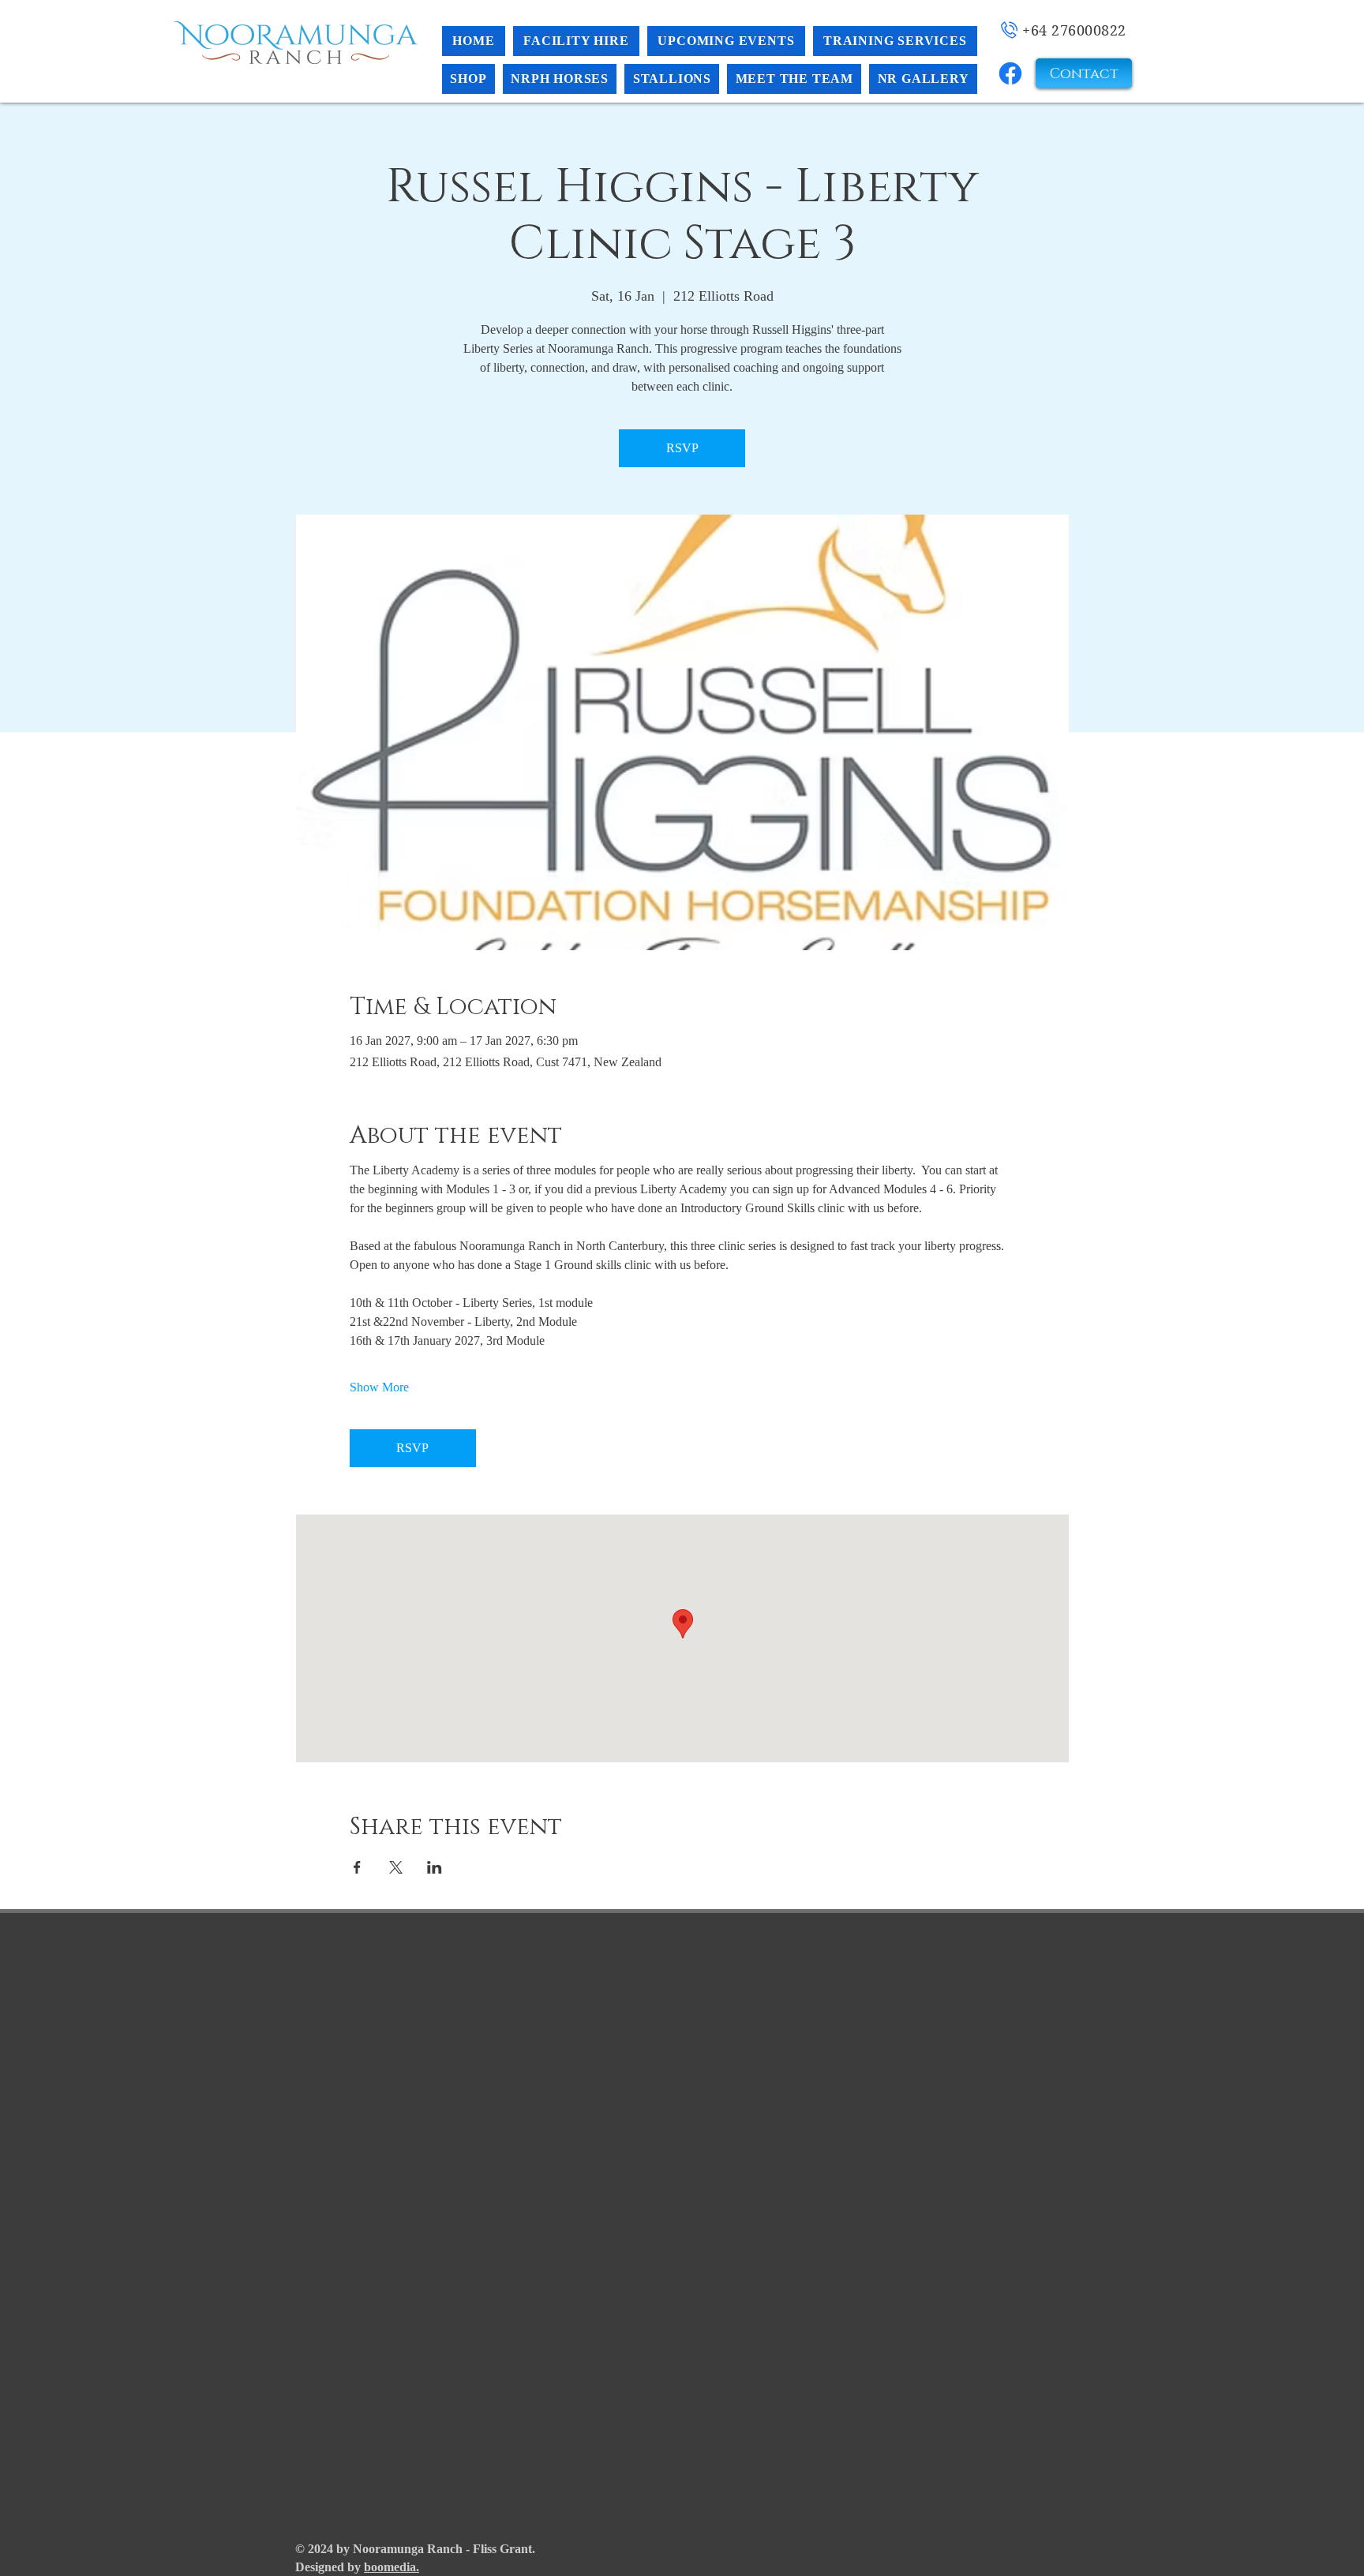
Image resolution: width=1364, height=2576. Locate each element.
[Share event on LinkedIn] (435, 1867)
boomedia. (392, 2567)
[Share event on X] (396, 1867)
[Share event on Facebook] (357, 1867)
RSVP (682, 448)
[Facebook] (1010, 73)
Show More (379, 1387)
